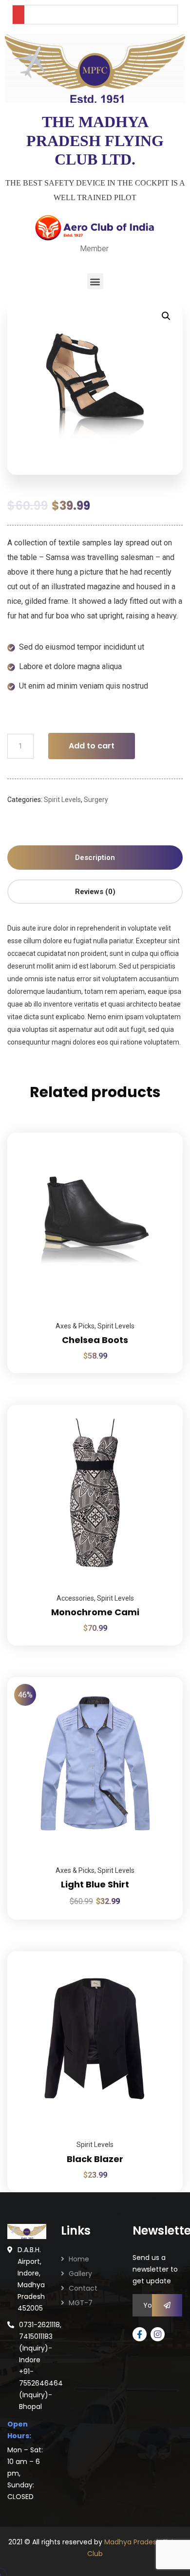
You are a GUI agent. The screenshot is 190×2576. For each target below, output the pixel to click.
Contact (83, 2288)
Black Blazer (95, 2159)
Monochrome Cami (95, 1612)
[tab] (95, 858)
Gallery (80, 2274)
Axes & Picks (75, 1326)
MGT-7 (81, 2303)
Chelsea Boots (95, 1340)
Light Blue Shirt (95, 1884)
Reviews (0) (95, 892)
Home (79, 2259)
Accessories (75, 1598)
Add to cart (92, 746)
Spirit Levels (62, 800)
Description (95, 858)
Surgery (96, 800)
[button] (95, 281)
